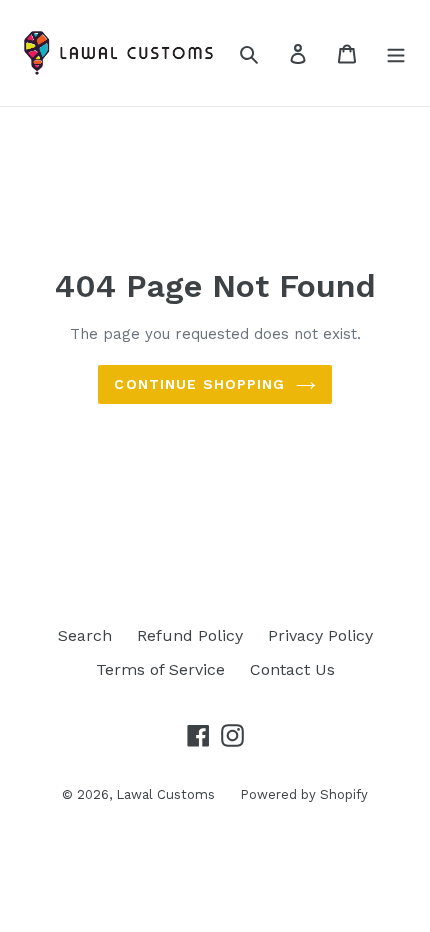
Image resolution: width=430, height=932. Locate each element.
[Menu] (396, 53)
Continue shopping (199, 384)
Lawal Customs (165, 794)
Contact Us (292, 669)
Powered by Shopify (304, 794)
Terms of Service (160, 669)
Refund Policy (190, 635)
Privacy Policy (320, 635)
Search (85, 635)
